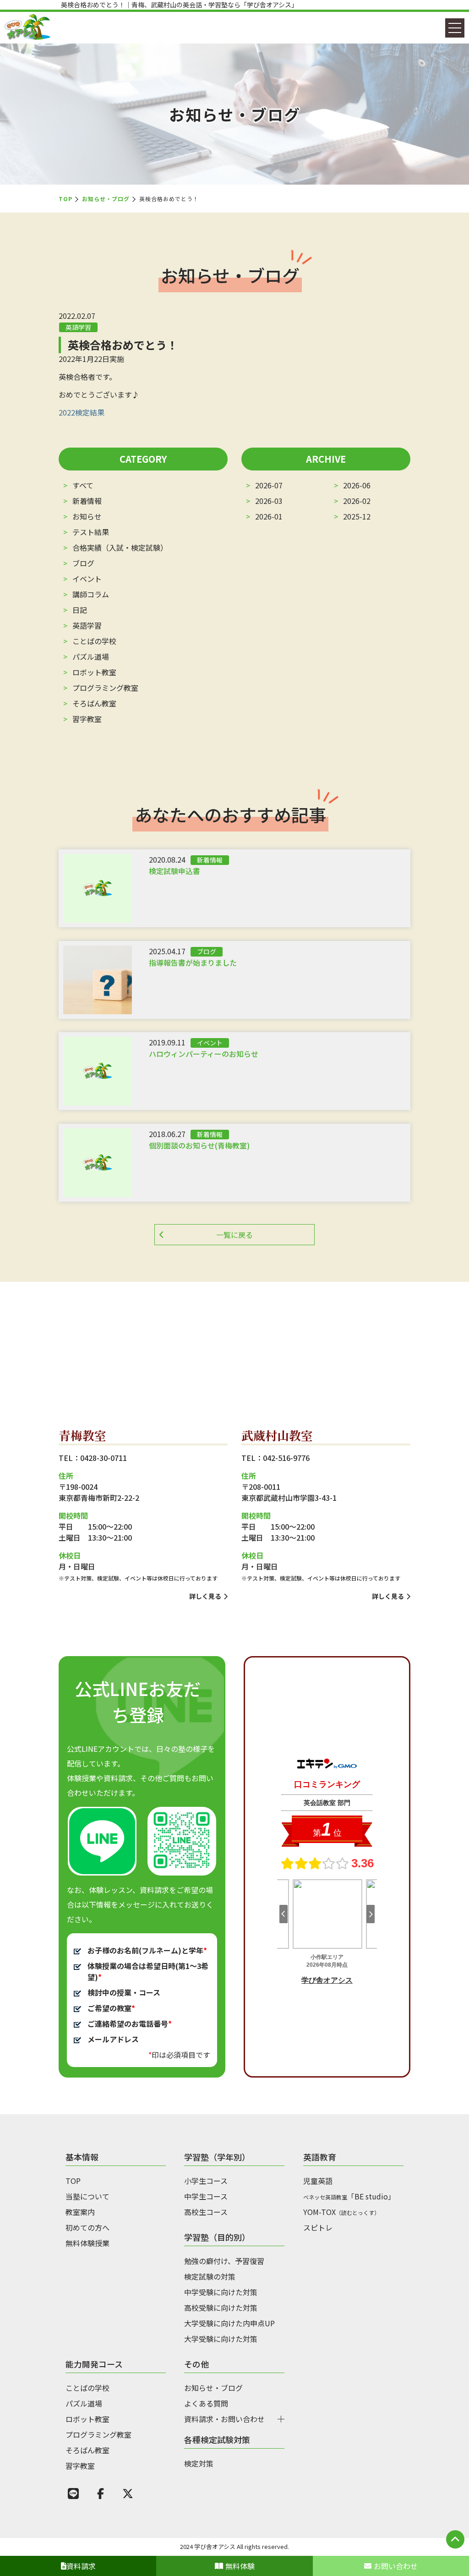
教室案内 (80, 2212)
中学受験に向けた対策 (221, 2292)
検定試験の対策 (210, 2276)
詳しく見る (205, 1596)
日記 (80, 610)
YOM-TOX (341, 2212)
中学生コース (206, 2196)
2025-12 (357, 516)
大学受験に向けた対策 (221, 2339)
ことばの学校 (94, 641)
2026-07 (269, 485)
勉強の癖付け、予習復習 (224, 2261)
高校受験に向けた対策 (221, 2308)
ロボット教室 (94, 672)
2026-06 (357, 485)
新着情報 (87, 501)
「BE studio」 (349, 2196)
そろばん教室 (94, 703)
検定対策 (199, 2463)
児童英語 (318, 2181)
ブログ (83, 563)
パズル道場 (91, 656)
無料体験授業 (87, 2243)
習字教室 (87, 719)
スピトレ (318, 2227)
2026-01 (269, 516)
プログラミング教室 (105, 688)
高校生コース (206, 2212)
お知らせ (87, 516)
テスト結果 (91, 532)
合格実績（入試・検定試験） (120, 547)
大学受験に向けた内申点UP (229, 2323)
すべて (83, 485)
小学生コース (206, 2181)
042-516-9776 (286, 1458)
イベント (87, 579)
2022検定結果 (82, 412)
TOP (65, 199)
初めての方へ (87, 2227)
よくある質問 (206, 2403)
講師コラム (91, 594)
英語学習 (87, 625)
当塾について (87, 2196)
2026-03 (269, 501)
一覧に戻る (234, 1235)
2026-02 (357, 501)
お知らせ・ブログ (106, 199)
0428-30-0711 (104, 1458)
